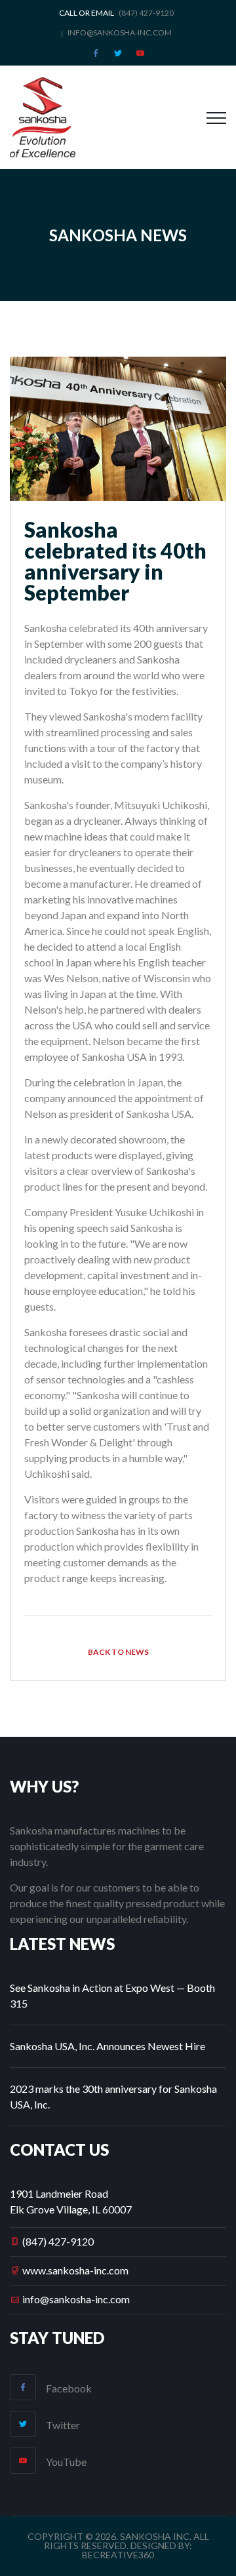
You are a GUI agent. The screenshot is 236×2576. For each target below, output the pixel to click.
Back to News (118, 1652)
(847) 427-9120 (58, 2241)
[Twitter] (118, 53)
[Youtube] (140, 53)
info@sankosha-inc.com (120, 32)
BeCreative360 (118, 2555)
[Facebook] (96, 53)
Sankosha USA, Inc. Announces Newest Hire (108, 2046)
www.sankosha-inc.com (75, 2270)
